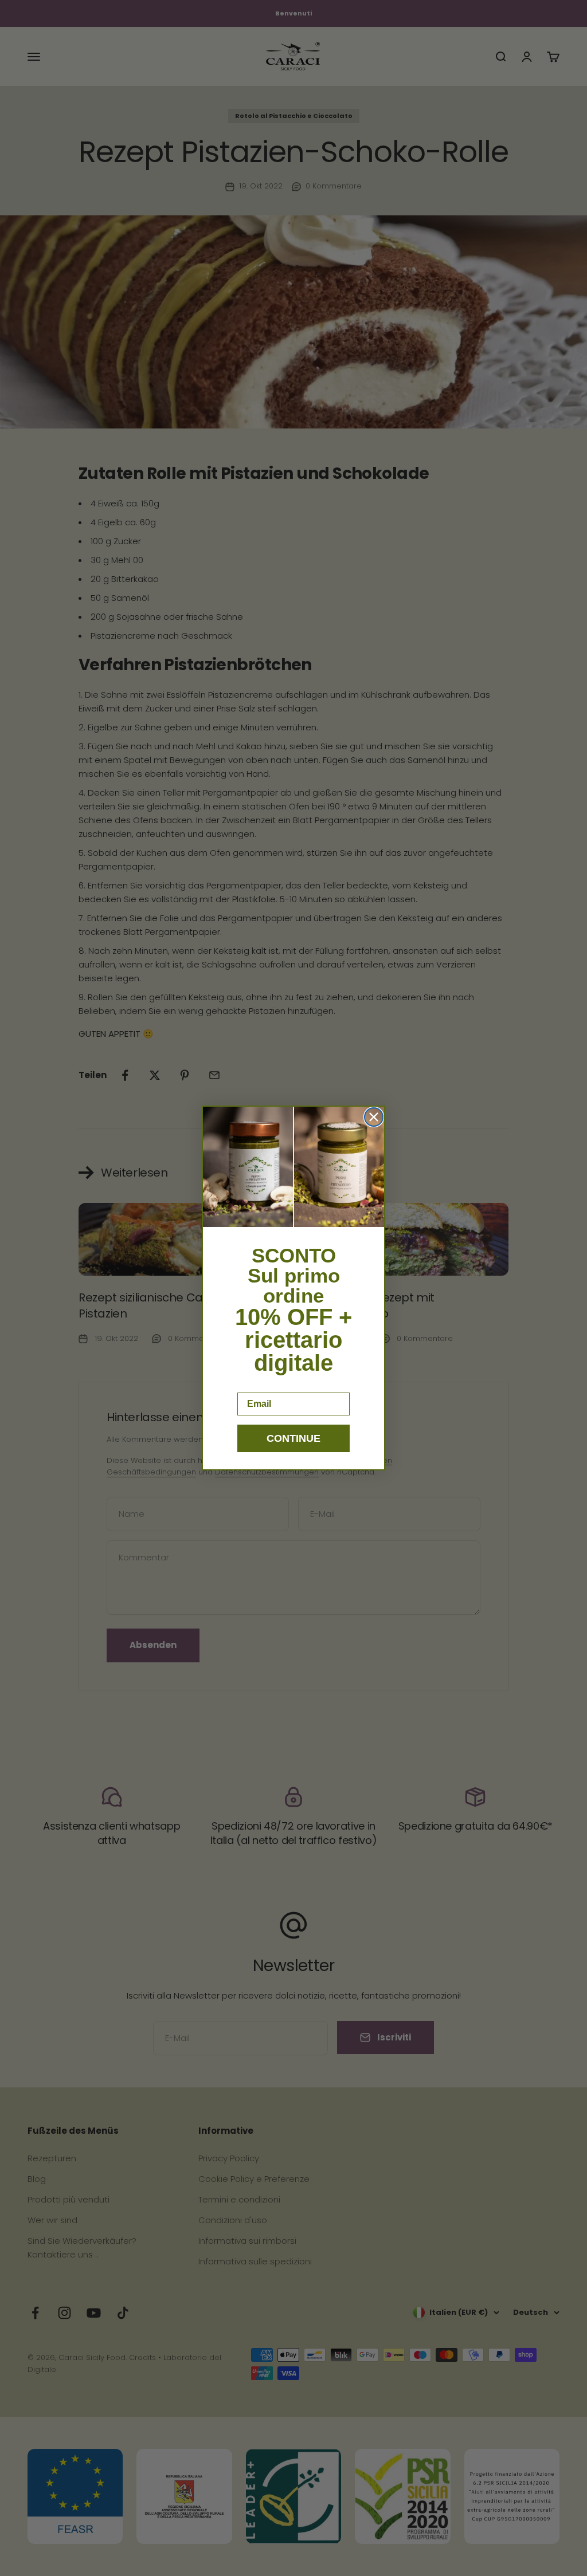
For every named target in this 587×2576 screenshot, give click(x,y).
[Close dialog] (374, 1117)
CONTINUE (293, 1438)
